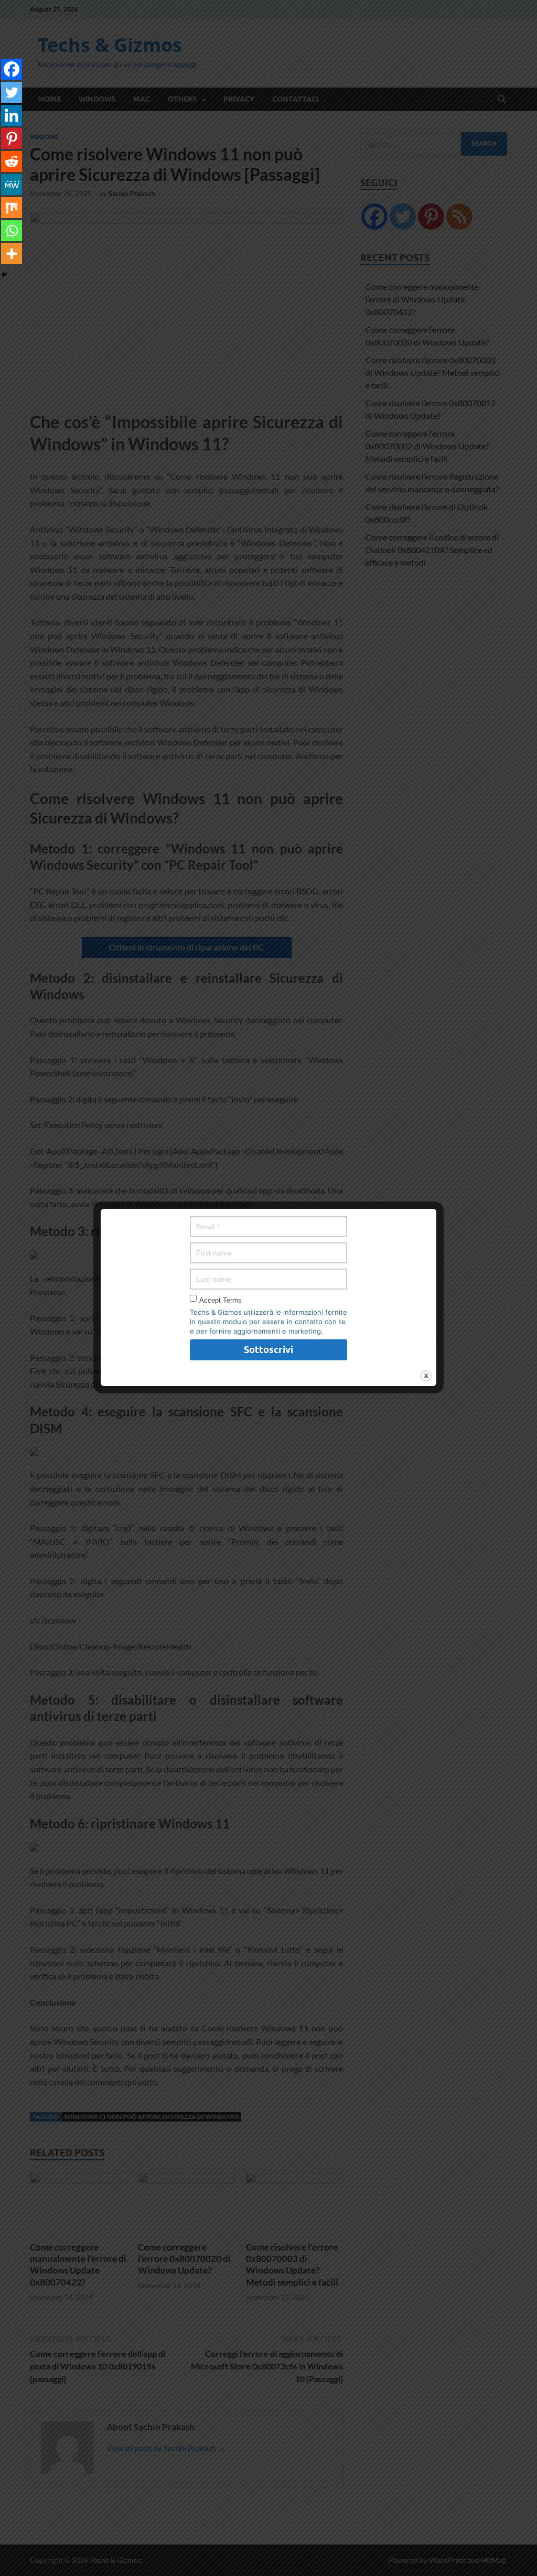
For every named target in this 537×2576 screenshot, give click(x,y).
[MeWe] (12, 185)
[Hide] (4, 275)
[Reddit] (12, 161)
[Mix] (12, 208)
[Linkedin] (12, 115)
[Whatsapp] (12, 231)
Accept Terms (221, 1300)
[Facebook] (12, 69)
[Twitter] (12, 92)
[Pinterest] (12, 138)
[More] (12, 254)
